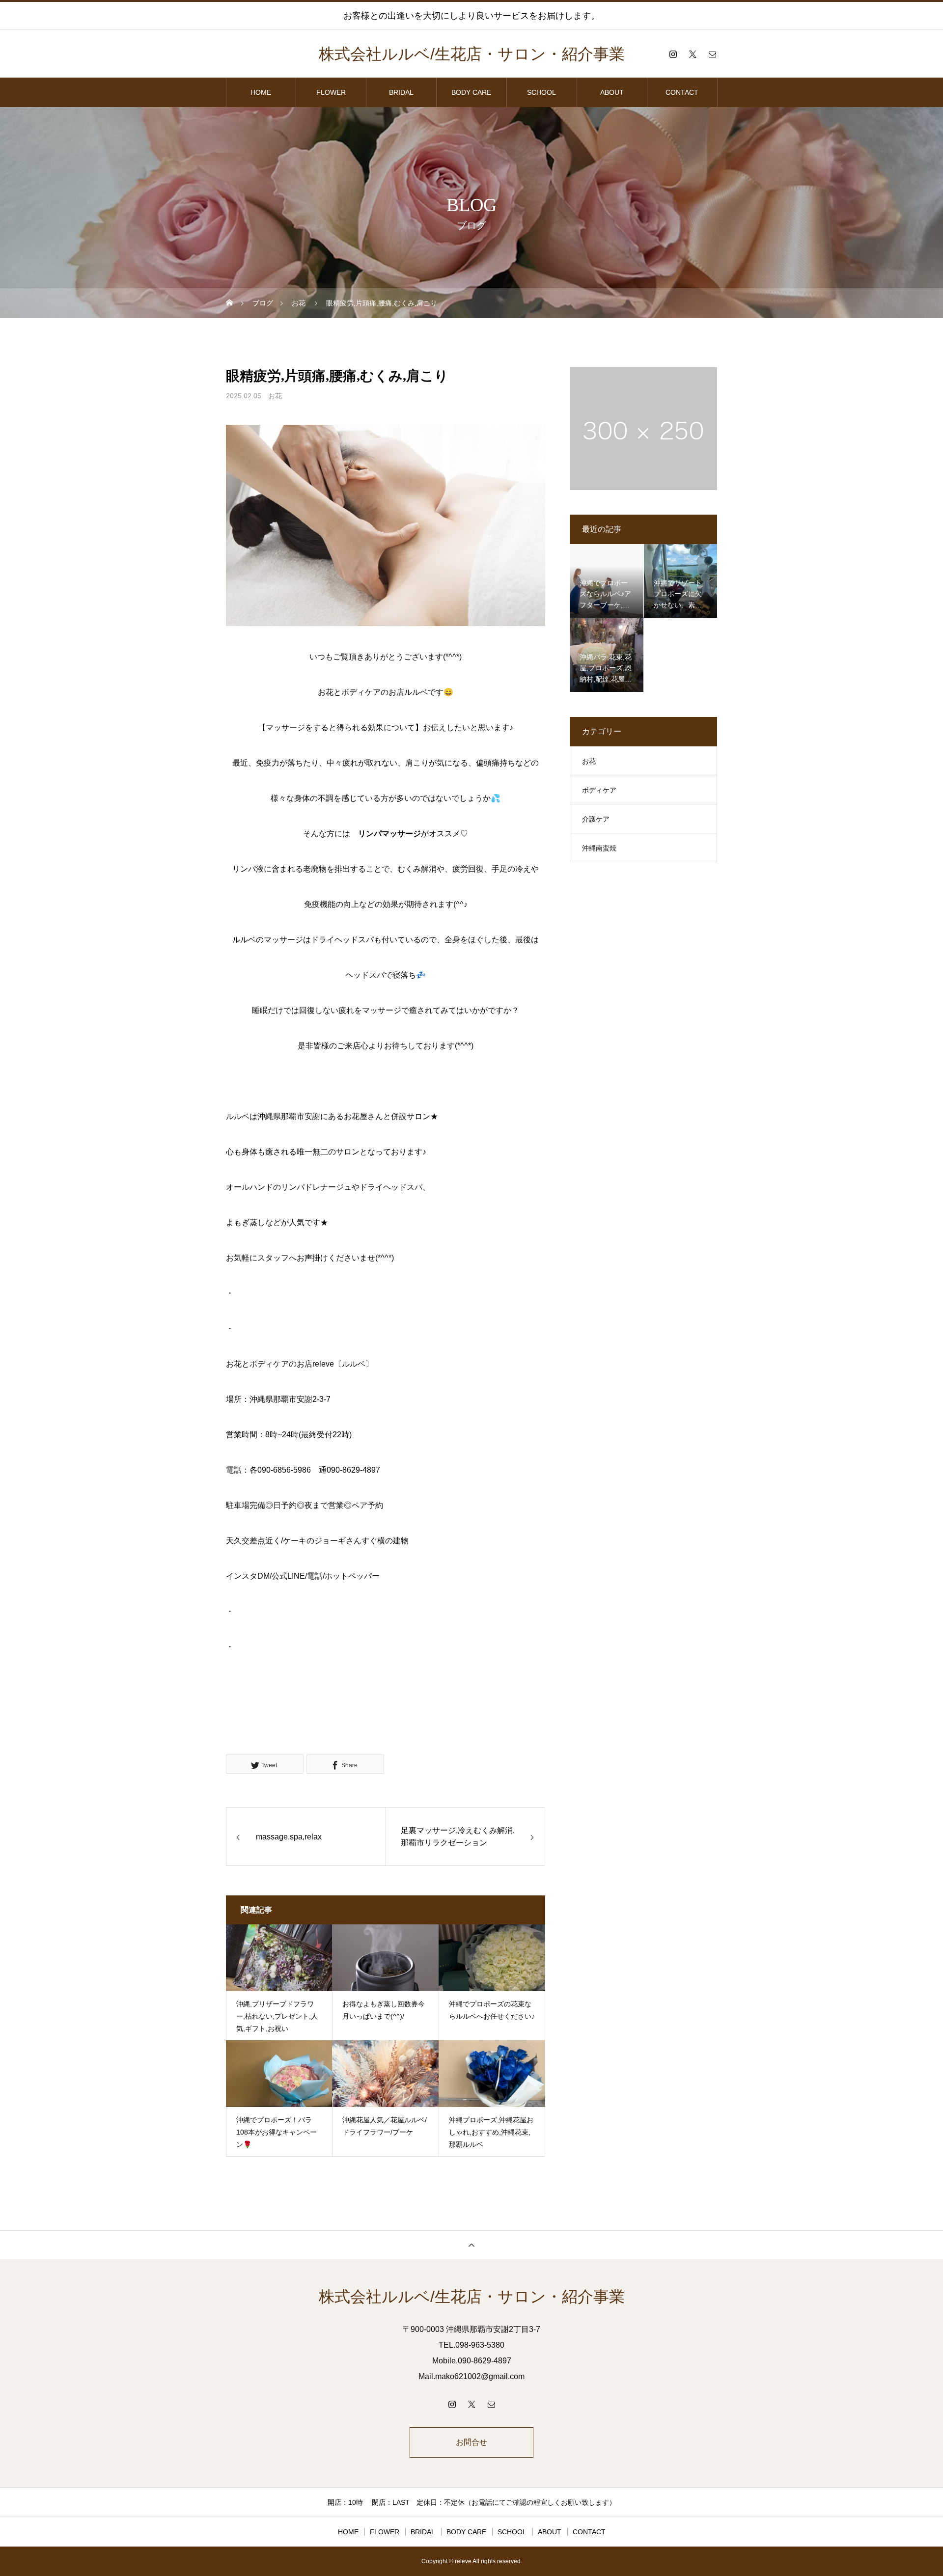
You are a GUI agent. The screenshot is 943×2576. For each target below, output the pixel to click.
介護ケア (596, 819)
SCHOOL (541, 92)
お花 (275, 396)
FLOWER (331, 92)
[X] (693, 54)
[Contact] (712, 54)
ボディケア (599, 790)
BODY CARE (471, 92)
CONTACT (682, 92)
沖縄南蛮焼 (599, 848)
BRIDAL (401, 92)
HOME (261, 92)
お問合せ (471, 2442)
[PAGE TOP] (471, 2245)
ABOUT (612, 92)
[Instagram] (673, 54)
